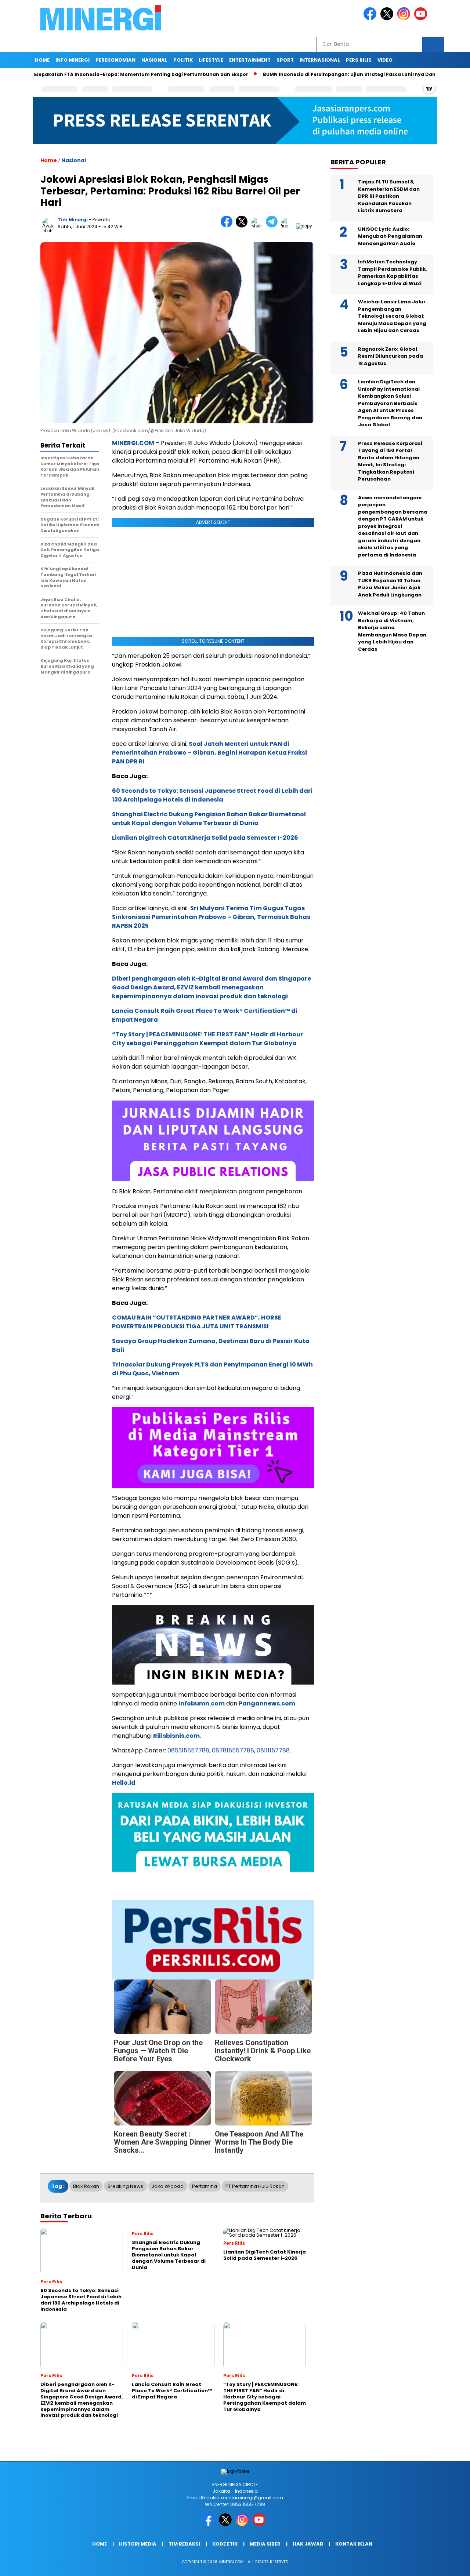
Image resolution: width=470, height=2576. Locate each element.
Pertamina (205, 2186)
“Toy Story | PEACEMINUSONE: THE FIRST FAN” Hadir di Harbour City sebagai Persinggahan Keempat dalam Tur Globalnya (207, 1039)
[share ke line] (288, 226)
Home (42, 60)
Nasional (154, 60)
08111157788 (273, 1750)
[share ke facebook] (228, 226)
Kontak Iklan (354, 2544)
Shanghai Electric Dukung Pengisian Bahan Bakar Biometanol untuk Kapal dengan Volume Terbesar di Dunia (209, 819)
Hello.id (124, 1783)
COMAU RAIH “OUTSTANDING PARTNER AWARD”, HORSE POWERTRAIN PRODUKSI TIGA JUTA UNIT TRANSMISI (197, 1322)
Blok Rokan (86, 2186)
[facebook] (371, 19)
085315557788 (188, 1750)
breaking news (125, 2186)
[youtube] (422, 19)
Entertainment (250, 60)
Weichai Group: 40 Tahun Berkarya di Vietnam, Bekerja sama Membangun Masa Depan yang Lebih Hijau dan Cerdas (392, 632)
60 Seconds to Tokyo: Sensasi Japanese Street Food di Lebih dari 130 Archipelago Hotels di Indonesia (212, 795)
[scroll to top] (450, 2565)
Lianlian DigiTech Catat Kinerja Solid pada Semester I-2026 (205, 838)
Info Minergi (73, 60)
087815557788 (233, 1750)
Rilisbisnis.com (176, 1736)
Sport (285, 60)
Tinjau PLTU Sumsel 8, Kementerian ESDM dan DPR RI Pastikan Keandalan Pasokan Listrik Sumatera (389, 196)
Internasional (320, 60)
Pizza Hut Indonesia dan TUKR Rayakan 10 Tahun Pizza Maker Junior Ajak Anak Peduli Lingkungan (390, 584)
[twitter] (388, 19)
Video (385, 60)
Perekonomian (115, 60)
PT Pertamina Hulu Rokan (255, 2186)
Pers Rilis (359, 60)
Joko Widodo (168, 2186)
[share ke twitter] (243, 226)
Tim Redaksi (184, 2544)
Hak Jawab (308, 2544)
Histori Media (138, 2544)
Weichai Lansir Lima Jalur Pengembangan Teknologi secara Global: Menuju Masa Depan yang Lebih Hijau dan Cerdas (392, 316)
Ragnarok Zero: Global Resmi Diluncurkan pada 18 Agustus (391, 356)
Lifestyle (211, 60)
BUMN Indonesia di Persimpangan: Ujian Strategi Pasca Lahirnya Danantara (345, 74)
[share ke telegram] (273, 226)
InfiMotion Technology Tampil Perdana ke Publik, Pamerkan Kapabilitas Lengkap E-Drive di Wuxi (393, 273)
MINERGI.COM (133, 443)
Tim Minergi (73, 220)
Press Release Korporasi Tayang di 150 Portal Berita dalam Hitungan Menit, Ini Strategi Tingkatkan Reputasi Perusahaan (390, 461)
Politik (183, 60)
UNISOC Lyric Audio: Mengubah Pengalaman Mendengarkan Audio (390, 236)
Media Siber (265, 2544)
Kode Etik (225, 2544)
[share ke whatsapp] (258, 226)
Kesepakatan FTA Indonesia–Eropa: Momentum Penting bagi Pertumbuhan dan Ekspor (126, 74)
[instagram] (405, 19)
